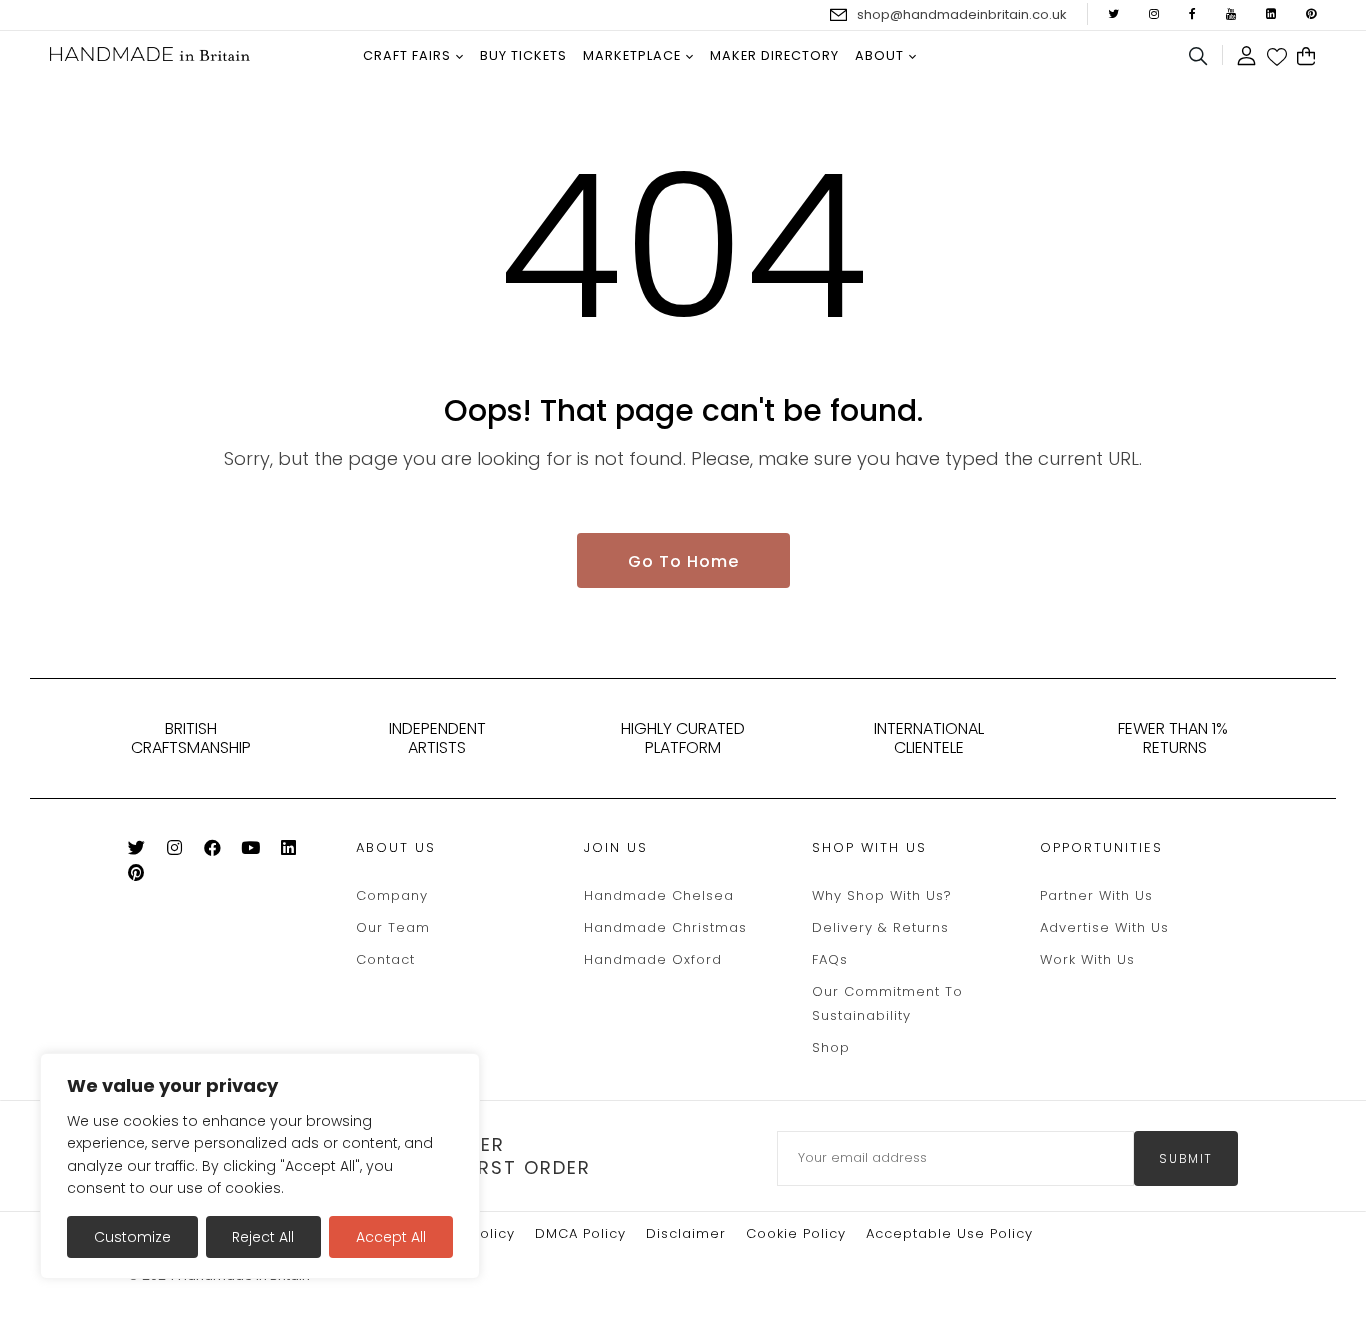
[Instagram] (182, 851)
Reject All (263, 1237)
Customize (132, 1237)
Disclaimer (686, 1233)
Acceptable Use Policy (949, 1233)
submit (1186, 1158)
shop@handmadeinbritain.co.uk (962, 14)
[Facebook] (220, 851)
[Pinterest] (144, 876)
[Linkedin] (296, 851)
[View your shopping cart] (1306, 57)
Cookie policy (796, 1233)
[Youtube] (258, 851)
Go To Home (683, 561)
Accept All (391, 1237)
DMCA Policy (580, 1233)
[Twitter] (144, 851)
